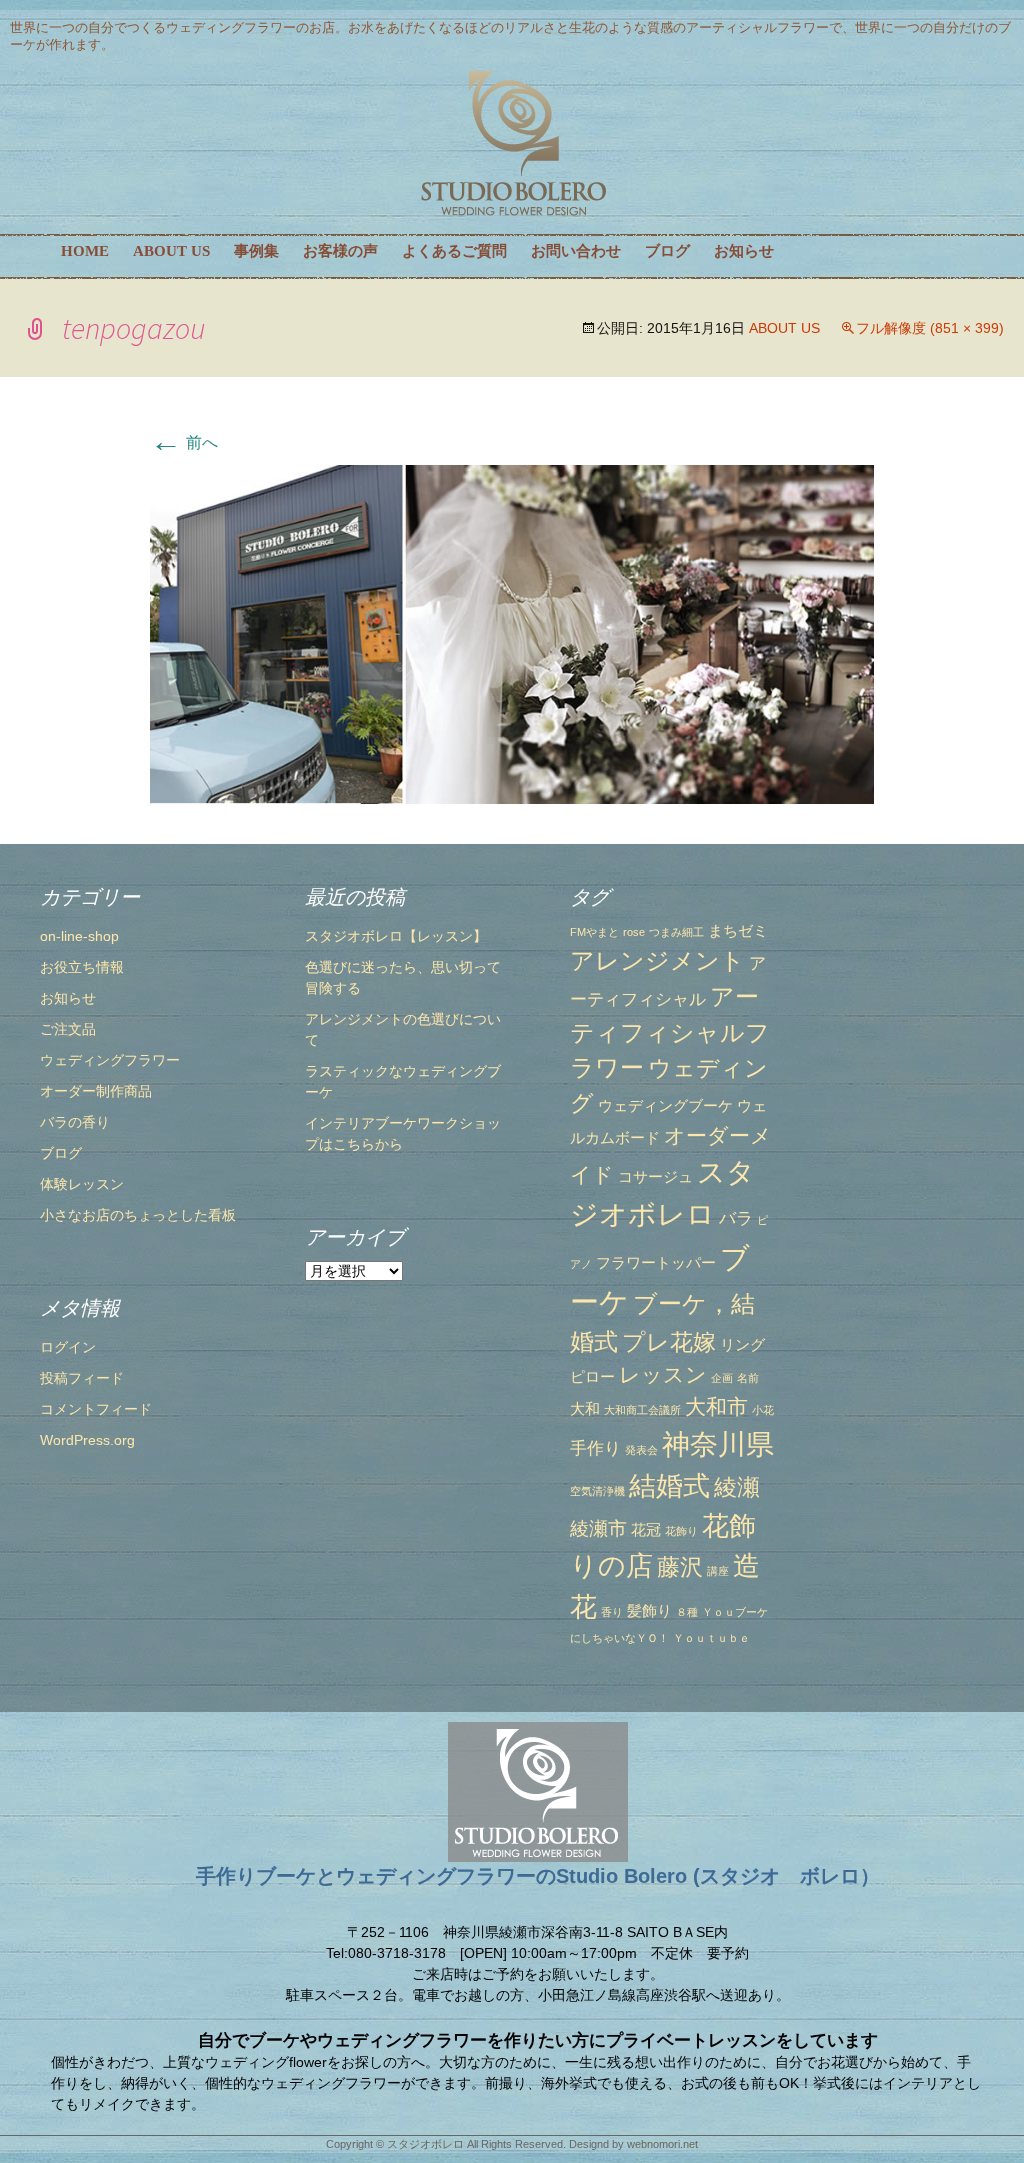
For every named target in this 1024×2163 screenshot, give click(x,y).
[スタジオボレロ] (512, 144)
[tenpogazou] (512, 633)
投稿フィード (82, 1378)
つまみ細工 (676, 932)
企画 (722, 1378)
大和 (585, 1409)
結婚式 (669, 1486)
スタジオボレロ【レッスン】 (396, 936)
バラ (736, 1218)
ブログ (667, 251)
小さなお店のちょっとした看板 (138, 1215)
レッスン (663, 1374)
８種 (687, 1612)
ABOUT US (171, 251)
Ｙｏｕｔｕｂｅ (711, 1638)
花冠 (646, 1530)
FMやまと (594, 932)
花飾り (681, 1531)
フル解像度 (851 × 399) (930, 328)
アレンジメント (657, 960)
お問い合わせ (576, 251)
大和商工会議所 (642, 1410)
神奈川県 (718, 1444)
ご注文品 (68, 1029)
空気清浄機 (597, 1491)
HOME (85, 251)
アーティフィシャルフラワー (670, 1032)
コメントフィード (96, 1409)
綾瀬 (737, 1487)
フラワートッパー (656, 1263)
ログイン (68, 1347)
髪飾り (649, 1611)
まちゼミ (738, 931)
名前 (748, 1378)
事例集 (256, 251)
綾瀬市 (598, 1528)
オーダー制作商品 (96, 1091)
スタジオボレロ (425, 2144)
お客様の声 (340, 251)
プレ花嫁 (669, 1342)
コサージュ (655, 1177)
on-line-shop (79, 936)
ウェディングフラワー (110, 1060)
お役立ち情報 (82, 967)
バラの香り (75, 1122)
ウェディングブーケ (665, 1106)
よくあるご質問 (454, 251)
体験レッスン (82, 1184)
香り (612, 1612)
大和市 (716, 1406)
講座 (718, 1571)
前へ (184, 442)
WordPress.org (87, 1440)
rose (634, 932)
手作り (595, 1448)
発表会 (641, 1450)
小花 (763, 1410)
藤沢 (680, 1567)
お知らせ (744, 251)
